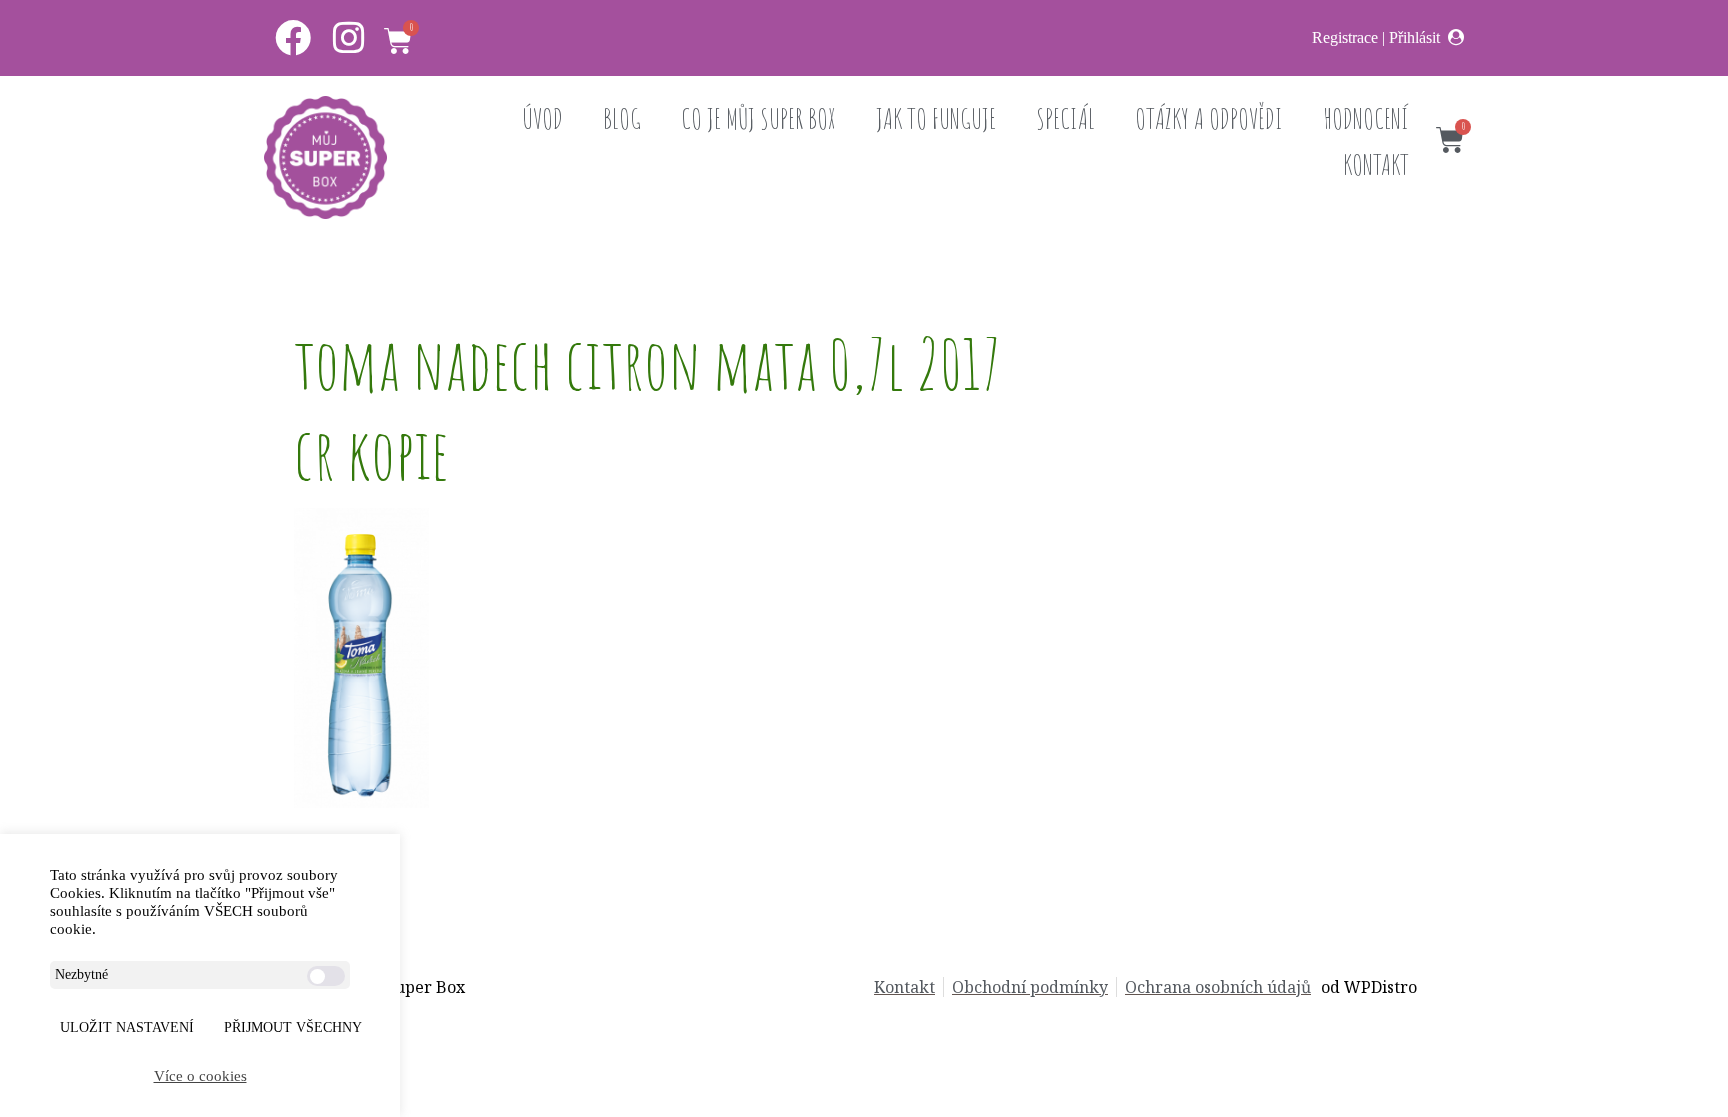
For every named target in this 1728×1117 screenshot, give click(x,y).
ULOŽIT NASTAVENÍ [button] (127, 1027)
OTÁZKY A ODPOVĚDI (1209, 118)
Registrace (1345, 37)
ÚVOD (542, 118)
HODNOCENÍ (1366, 118)
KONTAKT (1376, 164)
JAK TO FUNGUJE (936, 118)
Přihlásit (1414, 37)
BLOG (622, 118)
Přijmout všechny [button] (293, 1027)
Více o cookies (200, 1076)
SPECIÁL (1065, 118)
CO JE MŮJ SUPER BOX (758, 118)
